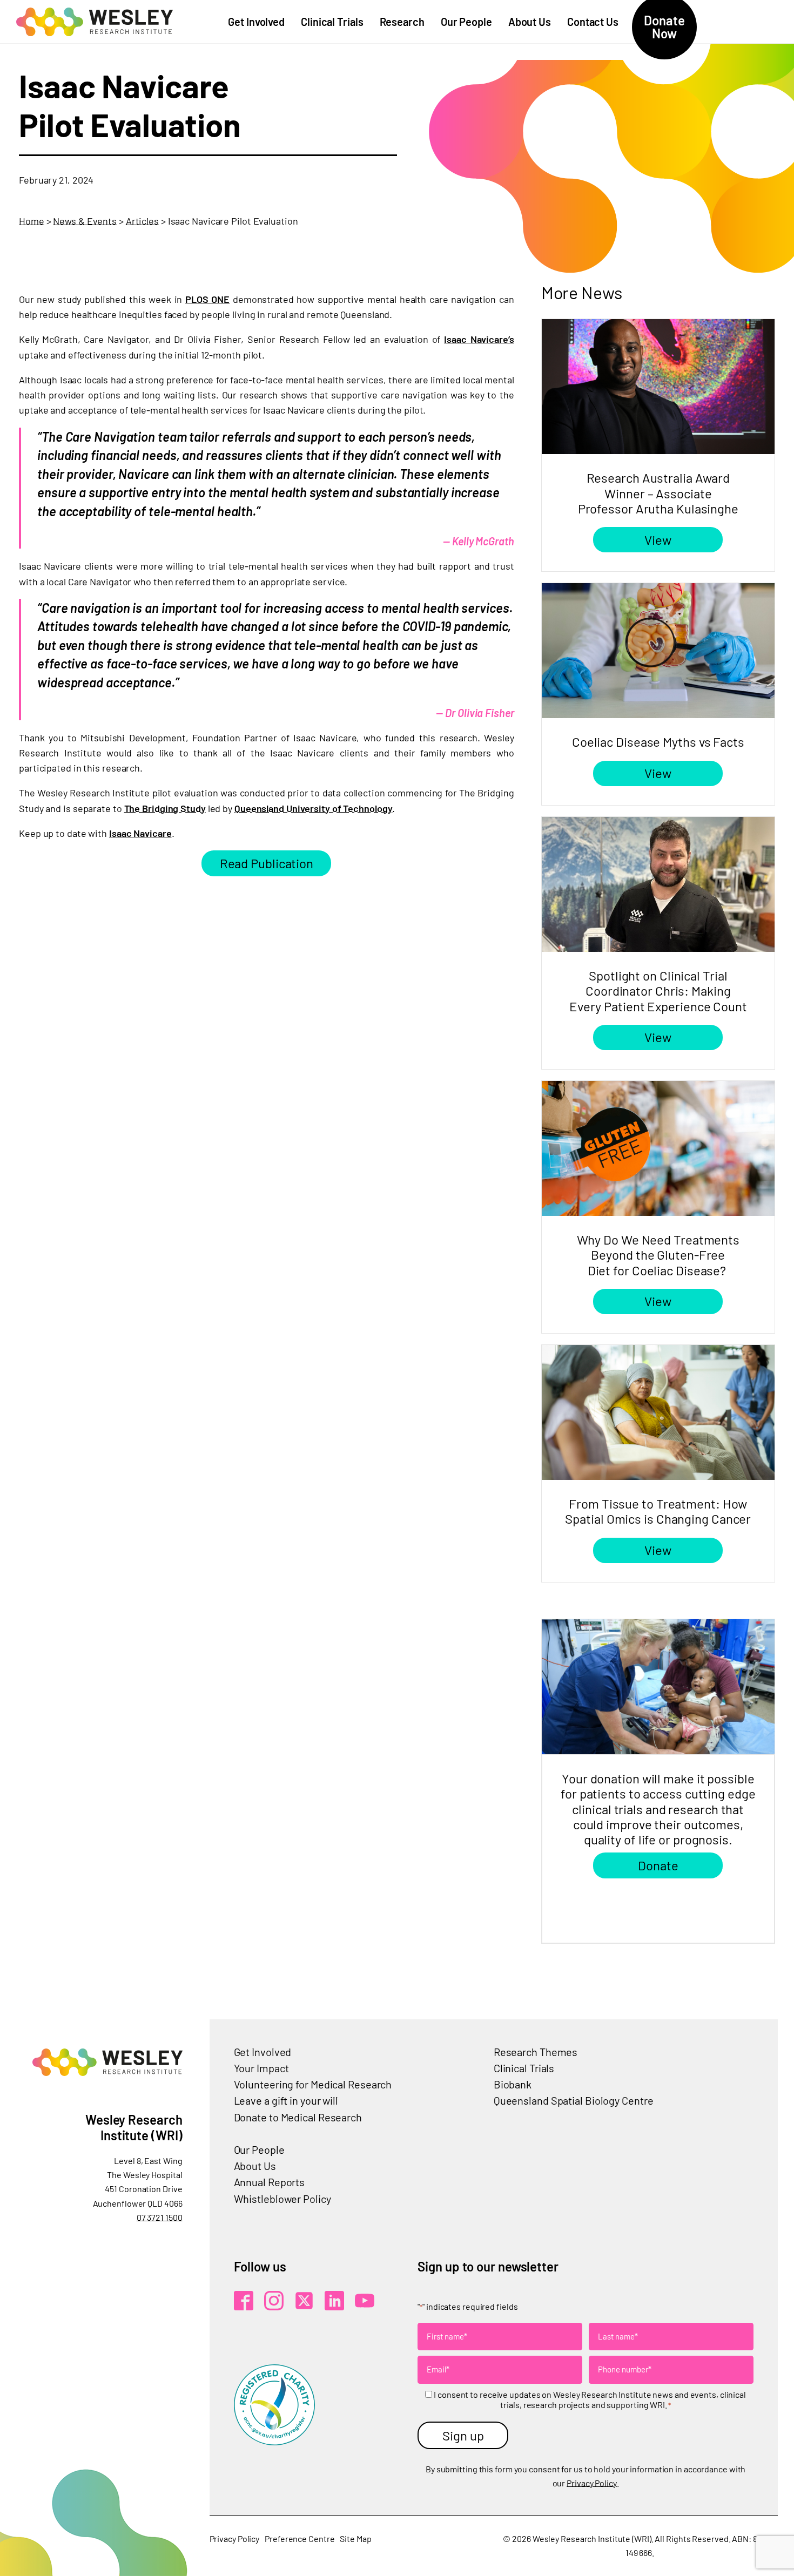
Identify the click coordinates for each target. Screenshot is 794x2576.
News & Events (85, 221)
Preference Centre (300, 2538)
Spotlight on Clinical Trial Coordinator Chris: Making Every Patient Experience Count (658, 991)
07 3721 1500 (160, 2217)
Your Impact (261, 2068)
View (658, 540)
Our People (466, 22)
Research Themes (536, 2052)
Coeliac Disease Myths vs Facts (658, 742)
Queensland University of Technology (314, 808)
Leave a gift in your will (286, 2100)
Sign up (463, 2435)
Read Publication (267, 863)
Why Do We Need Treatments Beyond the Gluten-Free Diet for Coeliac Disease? (658, 1255)
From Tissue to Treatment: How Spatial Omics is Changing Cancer (658, 1511)
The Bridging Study (165, 808)
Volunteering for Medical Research (313, 2084)
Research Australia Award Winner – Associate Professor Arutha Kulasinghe (658, 493)
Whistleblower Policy (282, 2199)
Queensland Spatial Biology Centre (574, 2100)
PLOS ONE (207, 299)
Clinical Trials (332, 22)
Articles (142, 221)
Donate (658, 1865)
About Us (530, 22)
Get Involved (256, 22)
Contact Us (593, 22)
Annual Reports (270, 2182)
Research (402, 22)
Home (32, 221)
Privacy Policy (592, 2483)
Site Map (355, 2538)
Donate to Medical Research (298, 2117)
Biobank (513, 2084)
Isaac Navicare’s (479, 339)
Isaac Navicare (140, 833)
